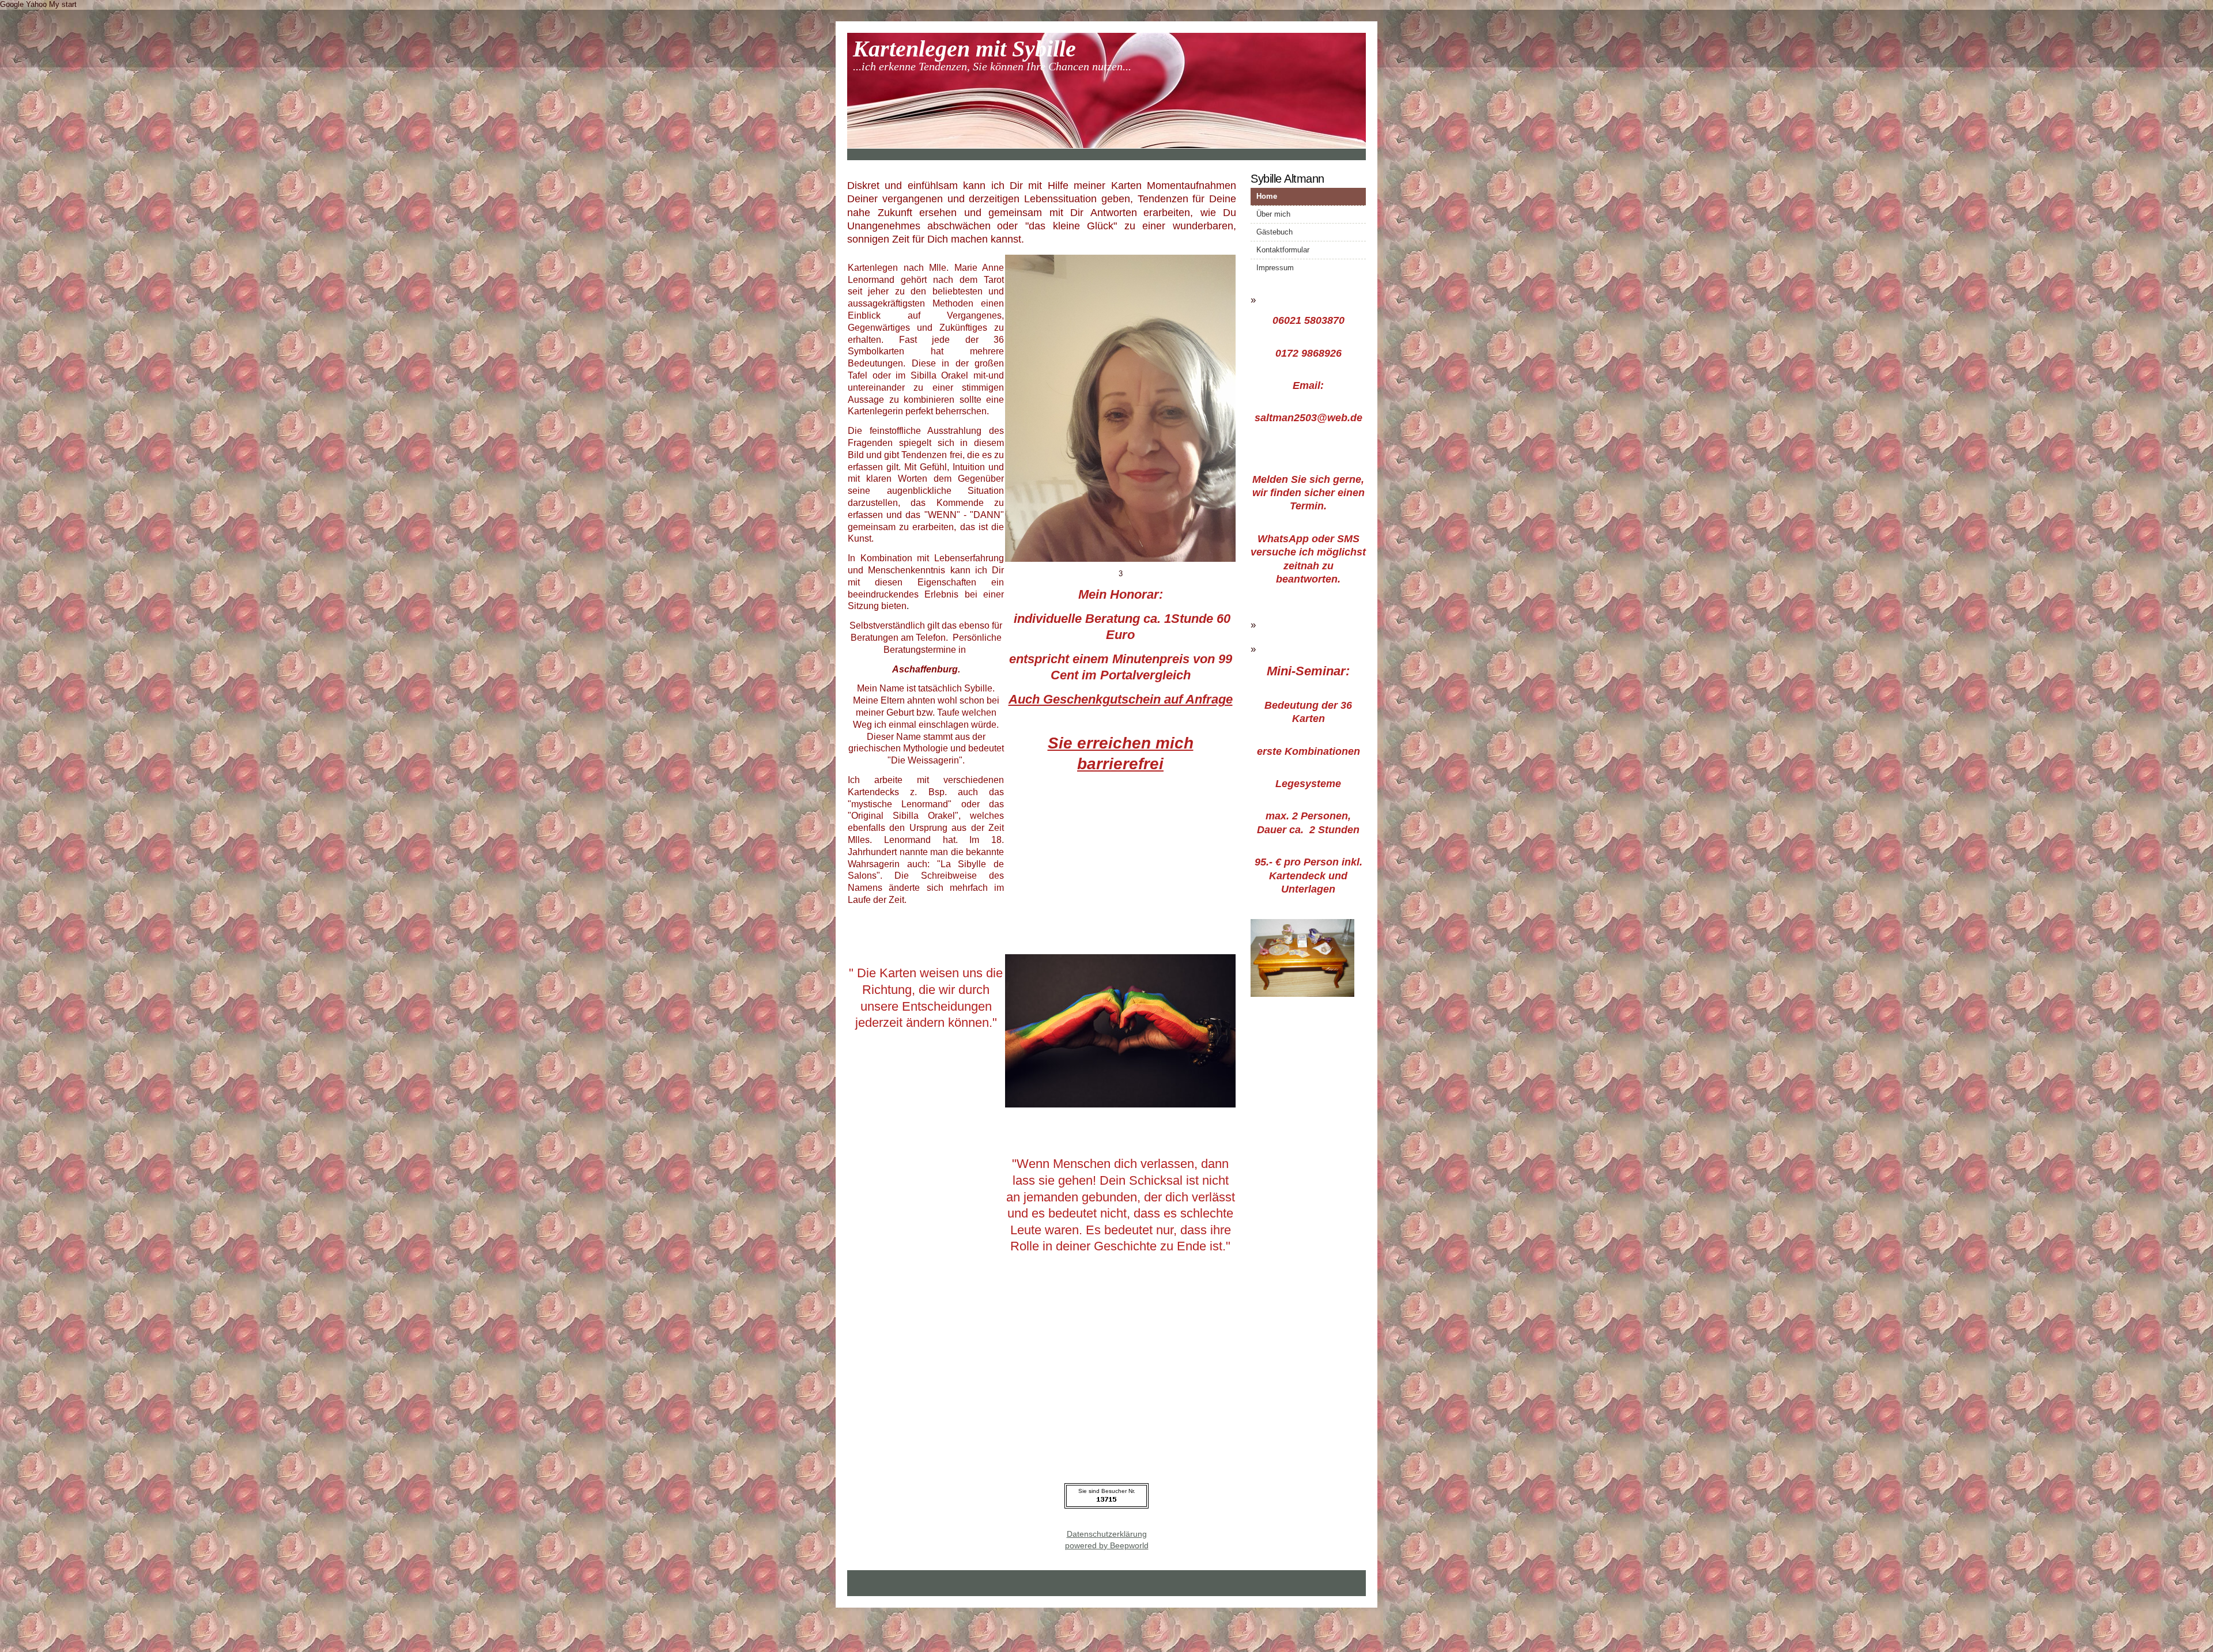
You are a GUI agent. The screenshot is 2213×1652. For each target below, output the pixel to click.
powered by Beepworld (1107, 1545)
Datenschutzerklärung (1107, 1534)
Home (1267, 196)
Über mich (1273, 214)
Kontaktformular (1283, 250)
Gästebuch (1274, 232)
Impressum (1275, 268)
